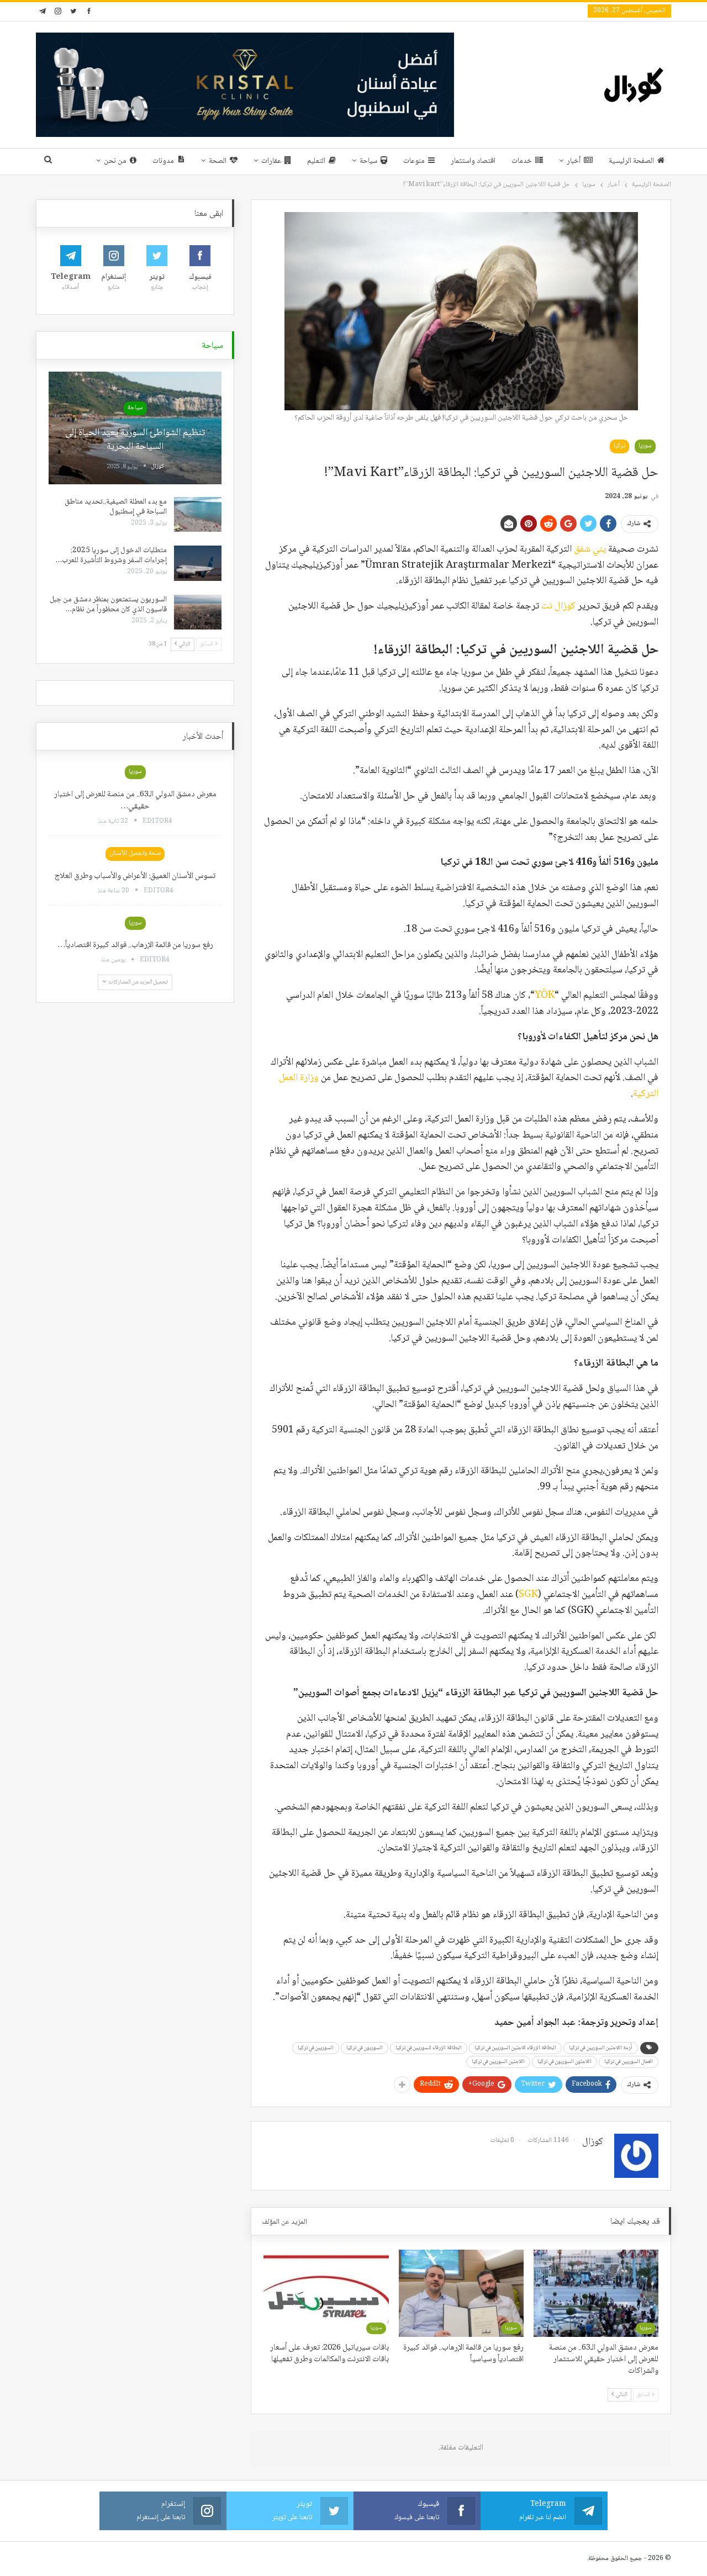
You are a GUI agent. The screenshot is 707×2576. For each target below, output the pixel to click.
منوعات (414, 161)
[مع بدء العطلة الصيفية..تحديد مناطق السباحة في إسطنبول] (198, 515)
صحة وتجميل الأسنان (135, 853)
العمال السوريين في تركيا (629, 2062)
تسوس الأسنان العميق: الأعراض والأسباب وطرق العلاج (135, 876)
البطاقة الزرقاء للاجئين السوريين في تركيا (515, 2048)
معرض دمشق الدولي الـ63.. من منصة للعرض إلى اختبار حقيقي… (135, 801)
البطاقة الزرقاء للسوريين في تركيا (429, 2048)
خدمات (522, 161)
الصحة (218, 161)
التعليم (316, 161)
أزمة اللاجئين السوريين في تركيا (601, 2048)
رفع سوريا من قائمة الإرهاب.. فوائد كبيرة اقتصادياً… (135, 945)
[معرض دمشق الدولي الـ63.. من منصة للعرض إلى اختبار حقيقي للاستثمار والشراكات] (596, 2293)
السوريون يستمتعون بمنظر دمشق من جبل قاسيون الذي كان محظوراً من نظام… (108, 605)
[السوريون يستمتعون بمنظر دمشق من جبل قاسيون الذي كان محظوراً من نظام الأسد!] (198, 612)
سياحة (368, 161)
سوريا (645, 446)
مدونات (163, 161)
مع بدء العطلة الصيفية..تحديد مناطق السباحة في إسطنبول (116, 507)
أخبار (574, 161)
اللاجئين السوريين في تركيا (498, 2062)
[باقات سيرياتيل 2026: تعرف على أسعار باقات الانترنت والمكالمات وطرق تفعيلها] (326, 2293)
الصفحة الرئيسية (631, 161)
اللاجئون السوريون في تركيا (564, 2062)
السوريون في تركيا (365, 2048)
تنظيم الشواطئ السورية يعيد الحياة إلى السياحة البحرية (135, 440)
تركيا (619, 446)
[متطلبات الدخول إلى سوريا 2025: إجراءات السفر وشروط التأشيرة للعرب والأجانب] (198, 563)
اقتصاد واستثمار (473, 161)
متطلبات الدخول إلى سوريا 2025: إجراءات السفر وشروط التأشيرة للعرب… (111, 556)
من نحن (115, 161)
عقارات (271, 161)
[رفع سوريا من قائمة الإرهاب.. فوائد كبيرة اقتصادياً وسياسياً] (461, 2293)
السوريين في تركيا (316, 2048)
